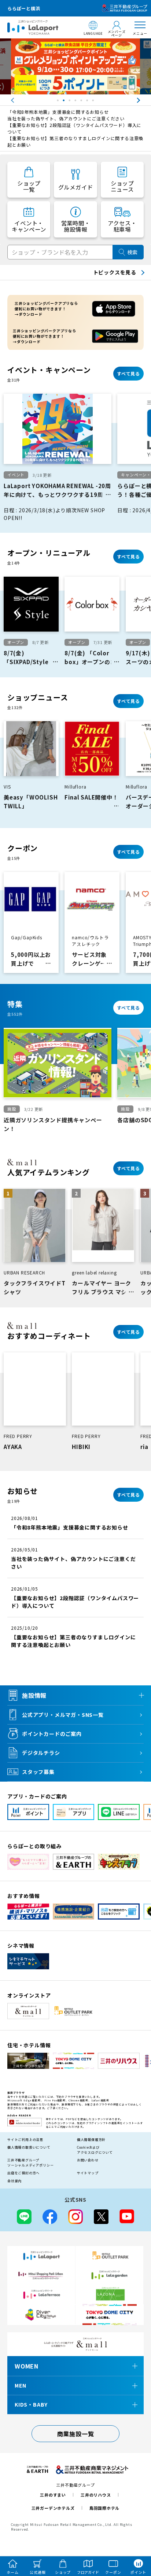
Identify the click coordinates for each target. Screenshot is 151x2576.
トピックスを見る (115, 272)
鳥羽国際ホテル (105, 2508)
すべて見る (128, 373)
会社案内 (14, 2181)
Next (146, 100)
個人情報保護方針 (91, 2140)
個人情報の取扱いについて (29, 2147)
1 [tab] (59, 102)
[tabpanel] (75, 66)
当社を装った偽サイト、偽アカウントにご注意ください (66, 118)
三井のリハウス (96, 2495)
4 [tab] (76, 102)
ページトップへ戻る (135, 2536)
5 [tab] (82, 102)
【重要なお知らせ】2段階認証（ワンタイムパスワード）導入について (74, 128)
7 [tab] (94, 102)
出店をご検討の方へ (23, 2173)
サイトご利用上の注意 (25, 2140)
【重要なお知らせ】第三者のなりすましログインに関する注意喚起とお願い (75, 141)
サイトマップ (88, 2173)
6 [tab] (88, 102)
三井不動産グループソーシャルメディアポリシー (30, 2163)
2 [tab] (65, 102)
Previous (5, 100)
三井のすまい (53, 2495)
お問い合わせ (88, 2160)
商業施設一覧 (76, 2434)
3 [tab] (70, 102)
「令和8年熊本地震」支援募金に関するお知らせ (58, 112)
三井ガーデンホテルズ (53, 2508)
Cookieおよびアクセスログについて (95, 2150)
